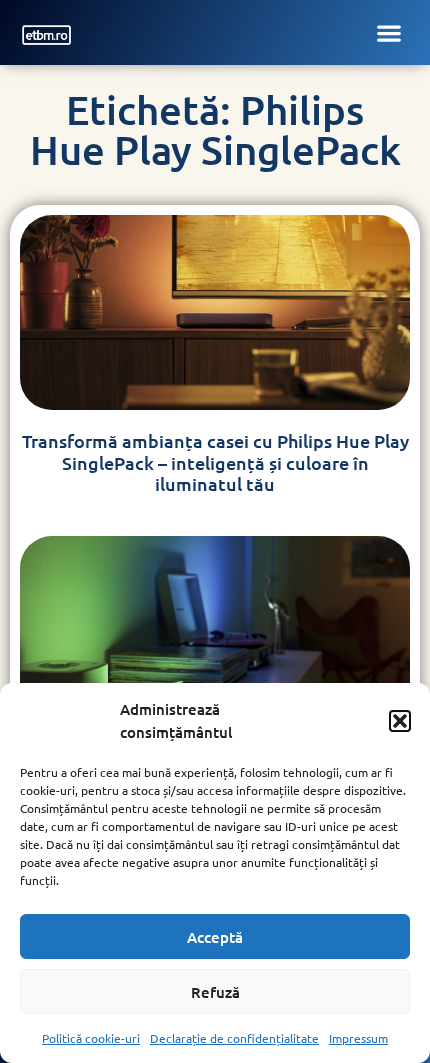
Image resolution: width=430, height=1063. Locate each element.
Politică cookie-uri (91, 1038)
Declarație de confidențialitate (234, 1038)
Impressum (358, 1038)
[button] (400, 721)
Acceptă (215, 937)
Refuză (215, 992)
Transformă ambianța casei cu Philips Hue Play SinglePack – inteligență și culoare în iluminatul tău (215, 462)
